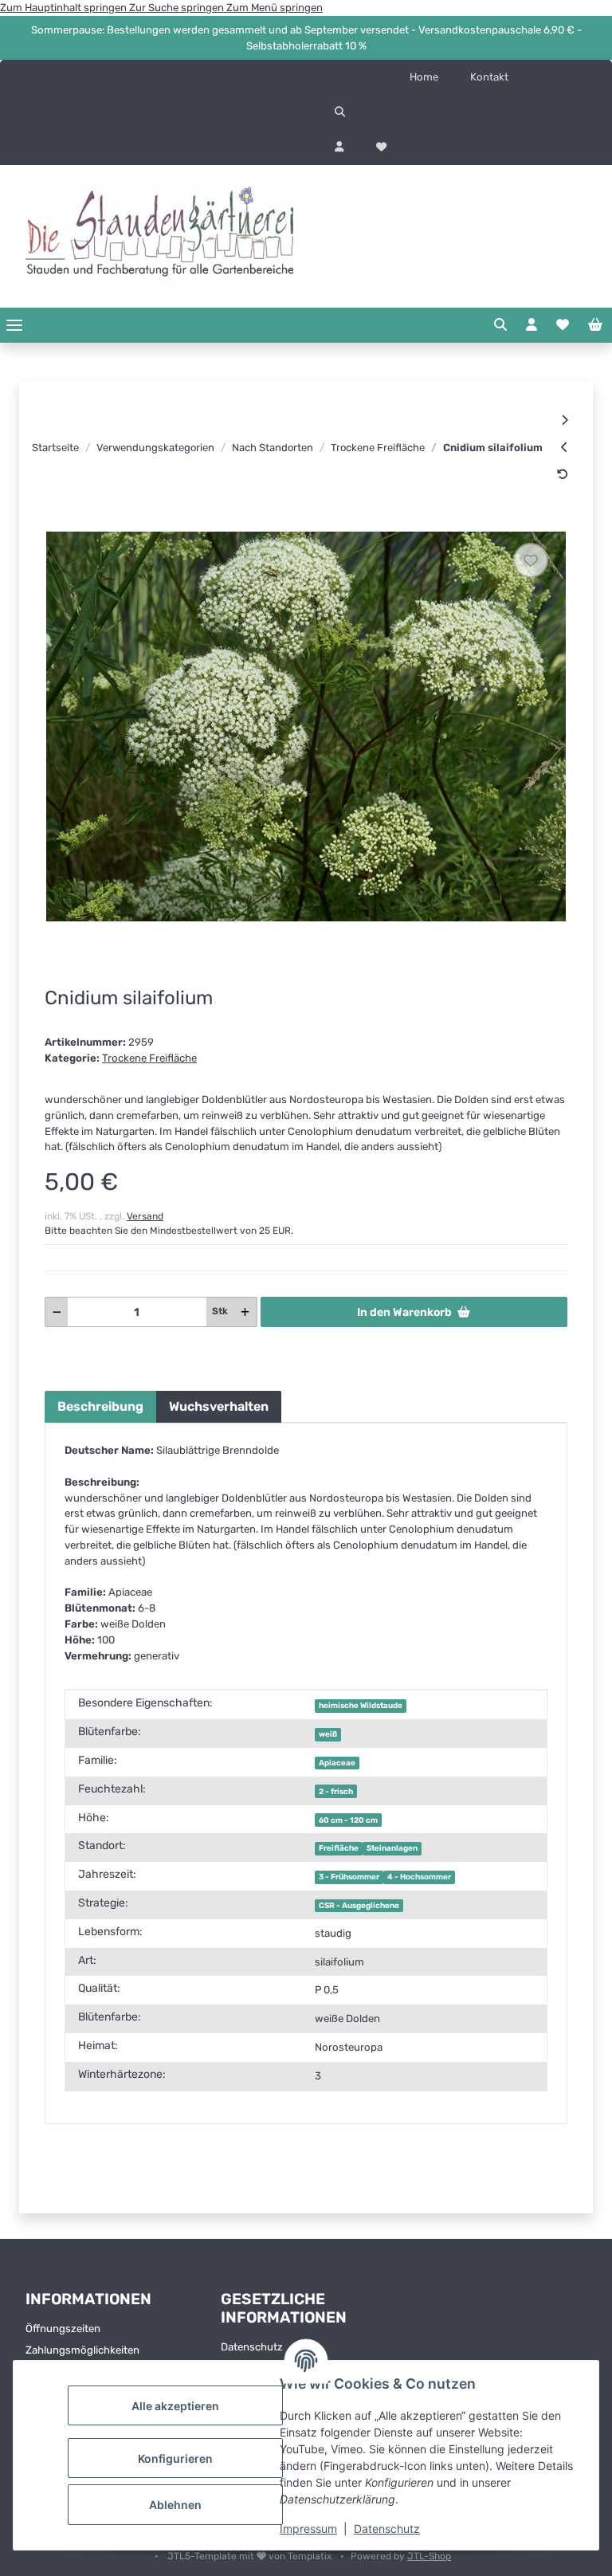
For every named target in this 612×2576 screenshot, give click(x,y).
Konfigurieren (175, 2458)
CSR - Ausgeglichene (359, 1905)
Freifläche (339, 1848)
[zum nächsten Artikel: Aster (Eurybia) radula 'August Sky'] (565, 420)
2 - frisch (336, 1791)
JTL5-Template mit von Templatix (251, 2556)
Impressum (308, 2529)
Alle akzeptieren (175, 2406)
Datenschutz (387, 2529)
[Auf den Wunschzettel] (531, 560)
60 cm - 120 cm (348, 1820)
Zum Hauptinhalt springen (65, 8)
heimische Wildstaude (361, 1705)
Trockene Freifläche (149, 1058)
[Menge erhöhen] (245, 1312)
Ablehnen (175, 2505)
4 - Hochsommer (419, 1877)
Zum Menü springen (275, 8)
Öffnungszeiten (63, 2329)
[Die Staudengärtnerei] (159, 236)
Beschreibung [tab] (100, 1406)
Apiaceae (337, 1763)
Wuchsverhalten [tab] (219, 1406)
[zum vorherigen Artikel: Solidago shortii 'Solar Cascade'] (565, 447)
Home (424, 77)
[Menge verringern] (57, 1312)
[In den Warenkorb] (57, 522)
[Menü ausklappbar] (14, 325)
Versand (145, 1216)
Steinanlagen (392, 1848)
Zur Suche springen (178, 8)
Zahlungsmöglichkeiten (82, 2350)
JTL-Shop (429, 2556)
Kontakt (489, 77)
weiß (328, 1734)
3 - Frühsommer (349, 1877)
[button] (459, 112)
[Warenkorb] (595, 325)
